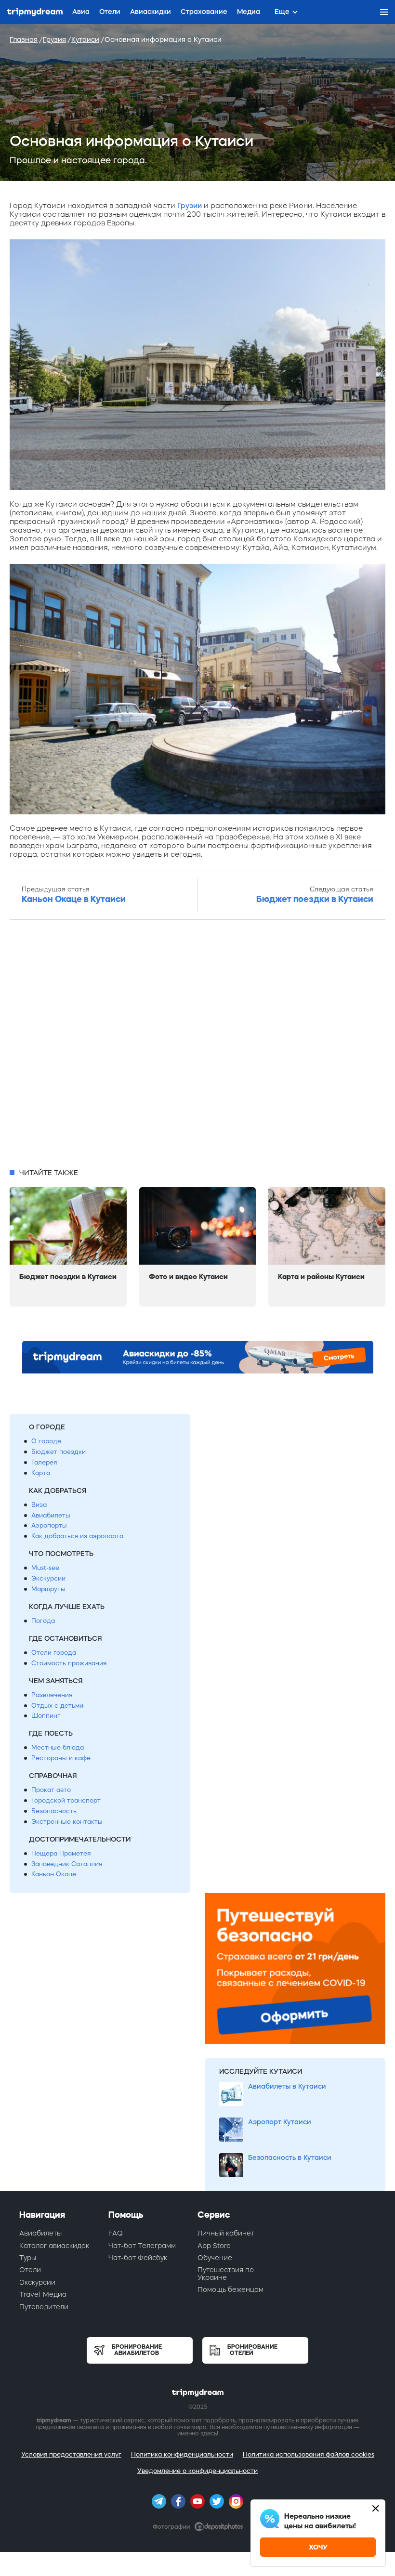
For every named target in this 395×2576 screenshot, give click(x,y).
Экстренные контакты (67, 1822)
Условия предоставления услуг (71, 2454)
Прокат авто (51, 1790)
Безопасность (54, 1811)
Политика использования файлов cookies (309, 2454)
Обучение (215, 2258)
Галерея (44, 1462)
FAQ (116, 2233)
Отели (30, 2270)
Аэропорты (49, 1525)
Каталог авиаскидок (54, 2246)
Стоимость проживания (69, 1663)
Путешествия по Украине (226, 2273)
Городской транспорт (66, 1800)
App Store (214, 2246)
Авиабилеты (51, 1515)
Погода (43, 1621)
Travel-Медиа (43, 2294)
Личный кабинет (226, 2233)
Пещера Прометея (61, 1853)
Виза (39, 1505)
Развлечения (52, 1695)
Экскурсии (48, 1578)
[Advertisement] (197, 1047)
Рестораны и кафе (61, 1758)
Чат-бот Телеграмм (142, 2246)
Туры (28, 2258)
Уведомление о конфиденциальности (197, 2471)
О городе (46, 1441)
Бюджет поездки (59, 1452)
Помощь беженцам (230, 2289)
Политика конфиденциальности (182, 2454)
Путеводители (44, 2307)
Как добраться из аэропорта (77, 1536)
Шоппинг (46, 1716)
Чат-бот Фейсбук (138, 2258)
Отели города (54, 1653)
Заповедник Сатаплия (67, 1864)
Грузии (190, 205)
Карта (41, 1473)
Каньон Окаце (54, 1874)
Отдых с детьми (57, 1706)
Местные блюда (58, 1747)
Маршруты (48, 1589)
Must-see (45, 1568)
